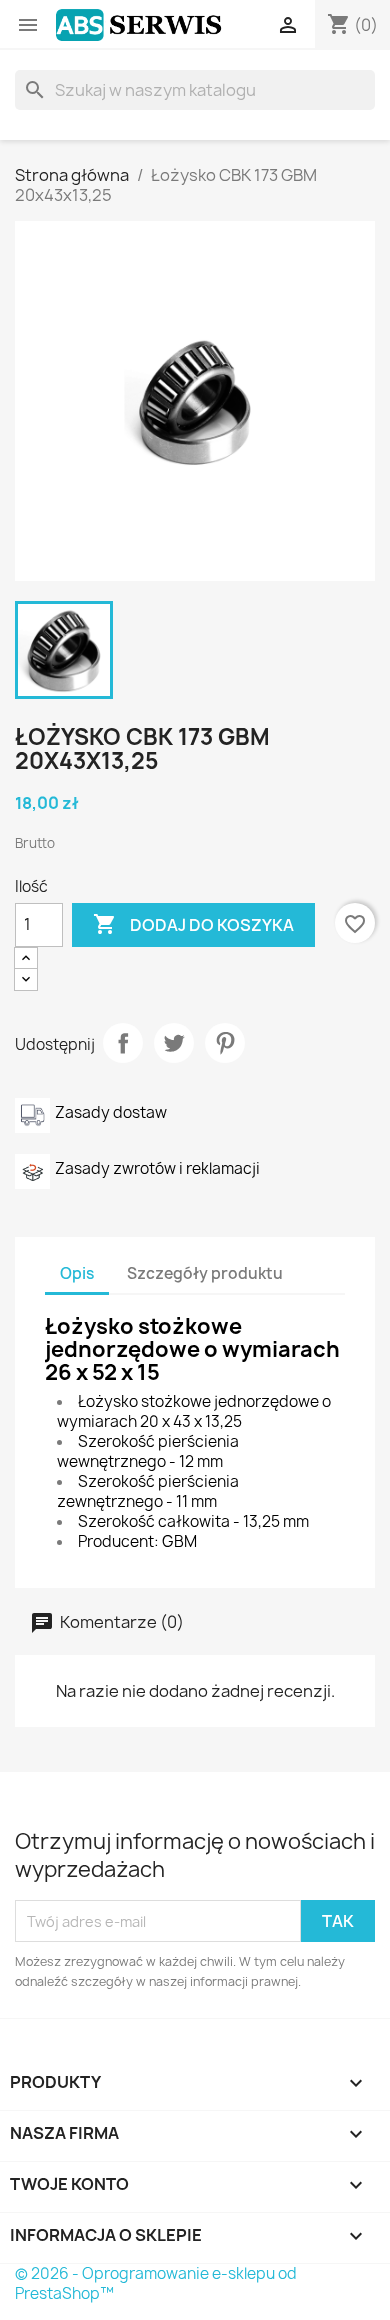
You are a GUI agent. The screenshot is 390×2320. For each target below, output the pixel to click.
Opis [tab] (77, 1273)
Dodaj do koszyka (193, 924)
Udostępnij (123, 1043)
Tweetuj (174, 1043)
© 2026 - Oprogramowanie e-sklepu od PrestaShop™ (156, 2283)
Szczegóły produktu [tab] (205, 1273)
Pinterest (225, 1043)
